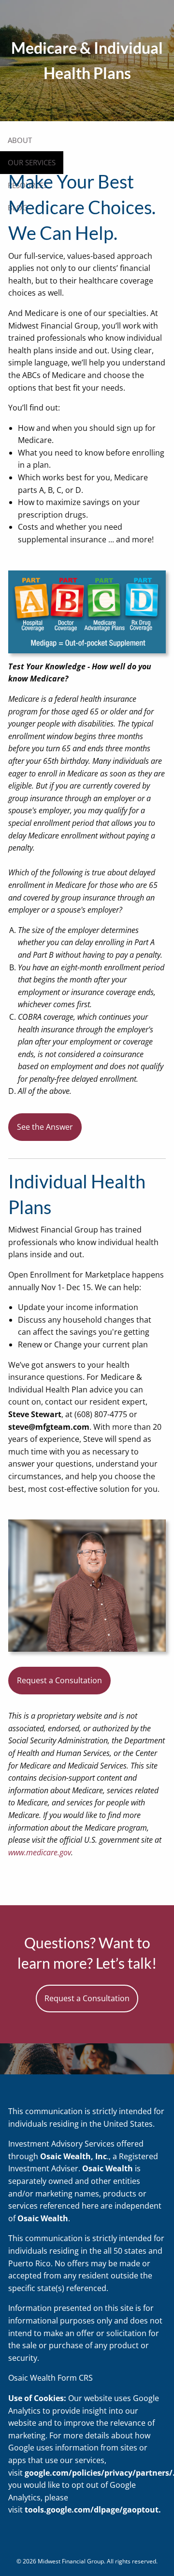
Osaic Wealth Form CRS (51, 2378)
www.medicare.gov (40, 1852)
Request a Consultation (59, 1680)
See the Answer (45, 1127)
